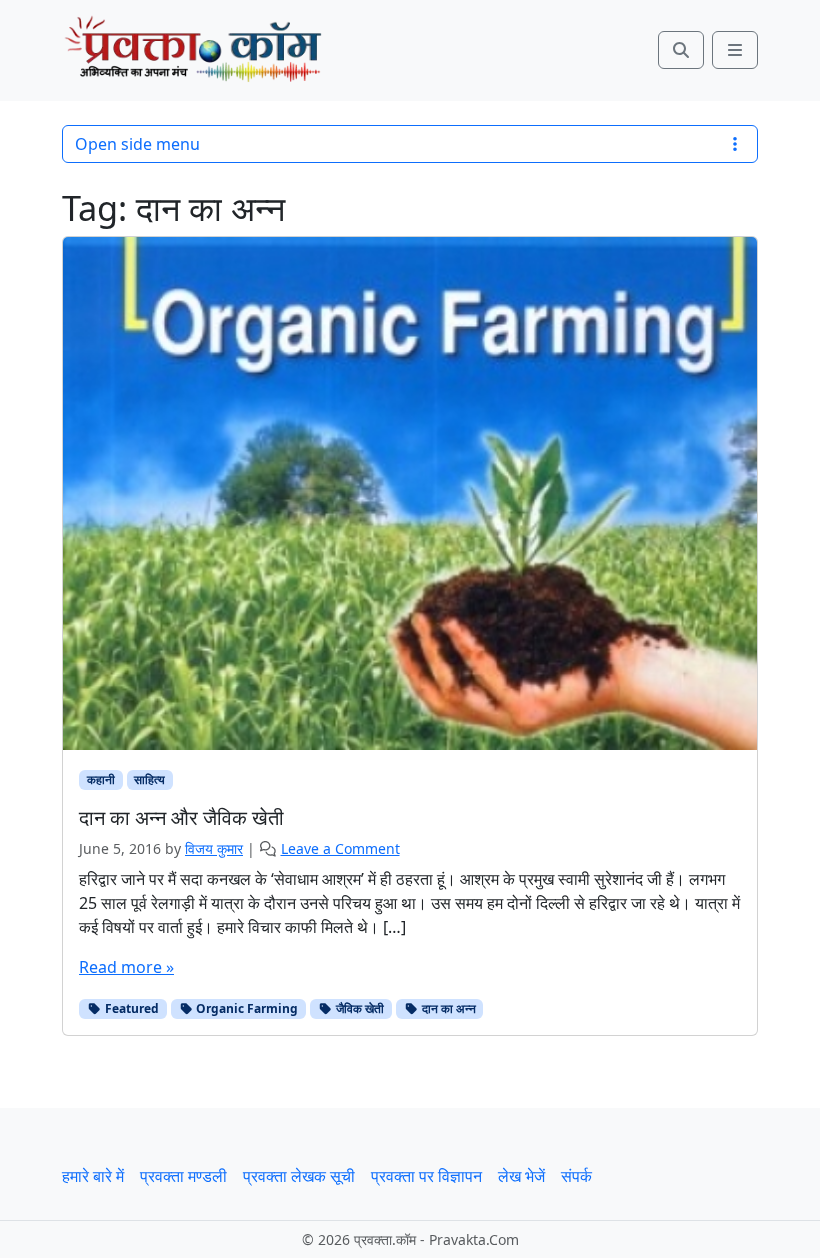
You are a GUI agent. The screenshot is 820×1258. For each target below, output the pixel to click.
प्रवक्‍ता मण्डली (183, 1176)
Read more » (126, 967)
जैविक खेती (358, 1008)
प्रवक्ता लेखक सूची (299, 1176)
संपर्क (576, 1176)
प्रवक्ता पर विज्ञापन (426, 1176)
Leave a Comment (340, 848)
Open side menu (137, 144)
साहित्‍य (149, 779)
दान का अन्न (447, 1008)
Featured (130, 1008)
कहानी (101, 779)
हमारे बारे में (93, 1176)
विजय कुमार (214, 848)
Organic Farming (245, 1008)
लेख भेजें (521, 1176)
